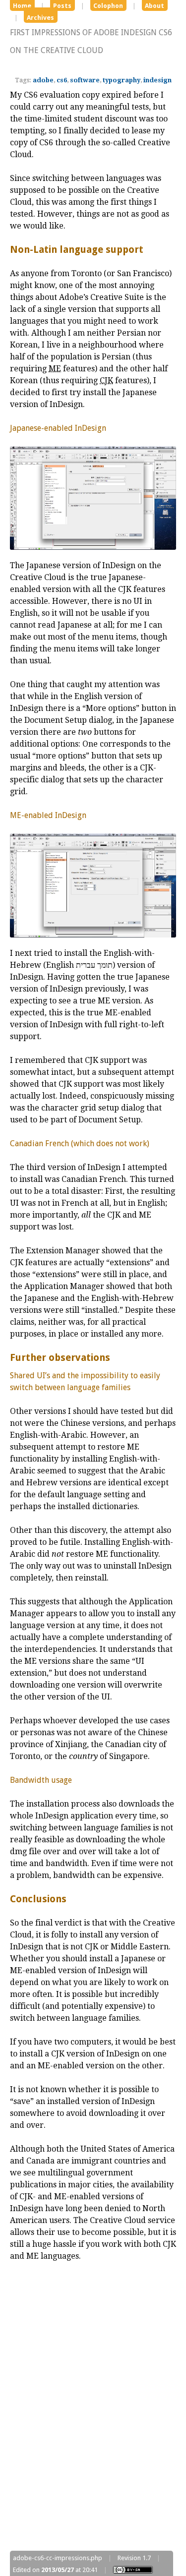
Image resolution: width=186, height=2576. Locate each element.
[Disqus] (93, 2411)
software (85, 80)
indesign (157, 80)
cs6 (62, 80)
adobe (43, 80)
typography (122, 80)
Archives (40, 18)
